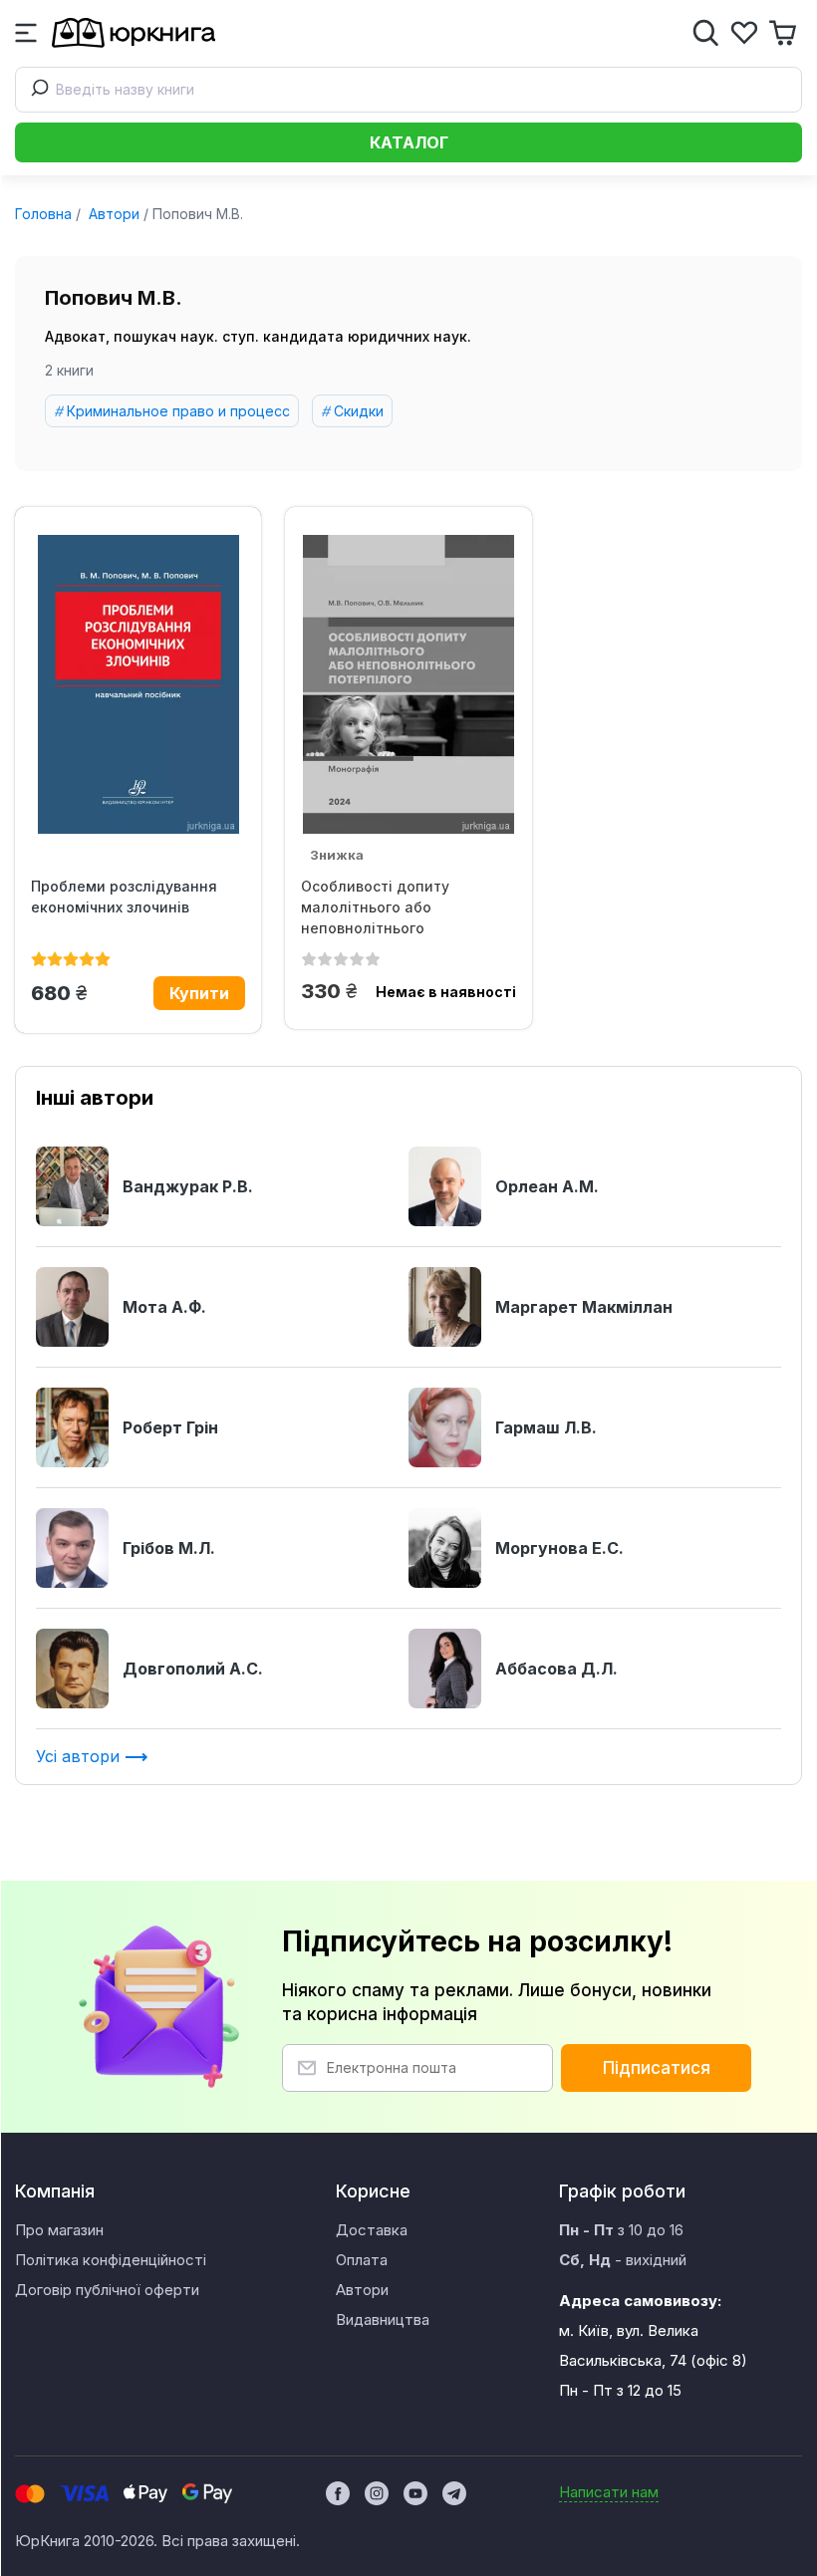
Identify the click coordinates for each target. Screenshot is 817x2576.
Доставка (372, 2230)
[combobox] (408, 90)
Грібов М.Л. (169, 1548)
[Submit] (36, 90)
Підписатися (657, 2068)
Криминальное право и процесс (178, 411)
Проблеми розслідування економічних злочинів (124, 897)
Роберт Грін (170, 1427)
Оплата (362, 2260)
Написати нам (609, 2492)
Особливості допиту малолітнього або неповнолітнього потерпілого (375, 907)
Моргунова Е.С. (559, 1548)
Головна (43, 214)
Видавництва (383, 2319)
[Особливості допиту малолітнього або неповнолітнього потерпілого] (408, 684)
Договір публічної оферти (107, 2290)
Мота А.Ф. (164, 1307)
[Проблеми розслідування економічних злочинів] (138, 684)
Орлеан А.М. (547, 1186)
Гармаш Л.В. (546, 1427)
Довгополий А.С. (193, 1669)
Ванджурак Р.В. (188, 1186)
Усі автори (80, 1756)
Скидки (359, 411)
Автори (112, 214)
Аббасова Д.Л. (556, 1669)
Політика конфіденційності (111, 2260)
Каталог (409, 142)
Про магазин (59, 2230)
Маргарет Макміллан (584, 1307)
